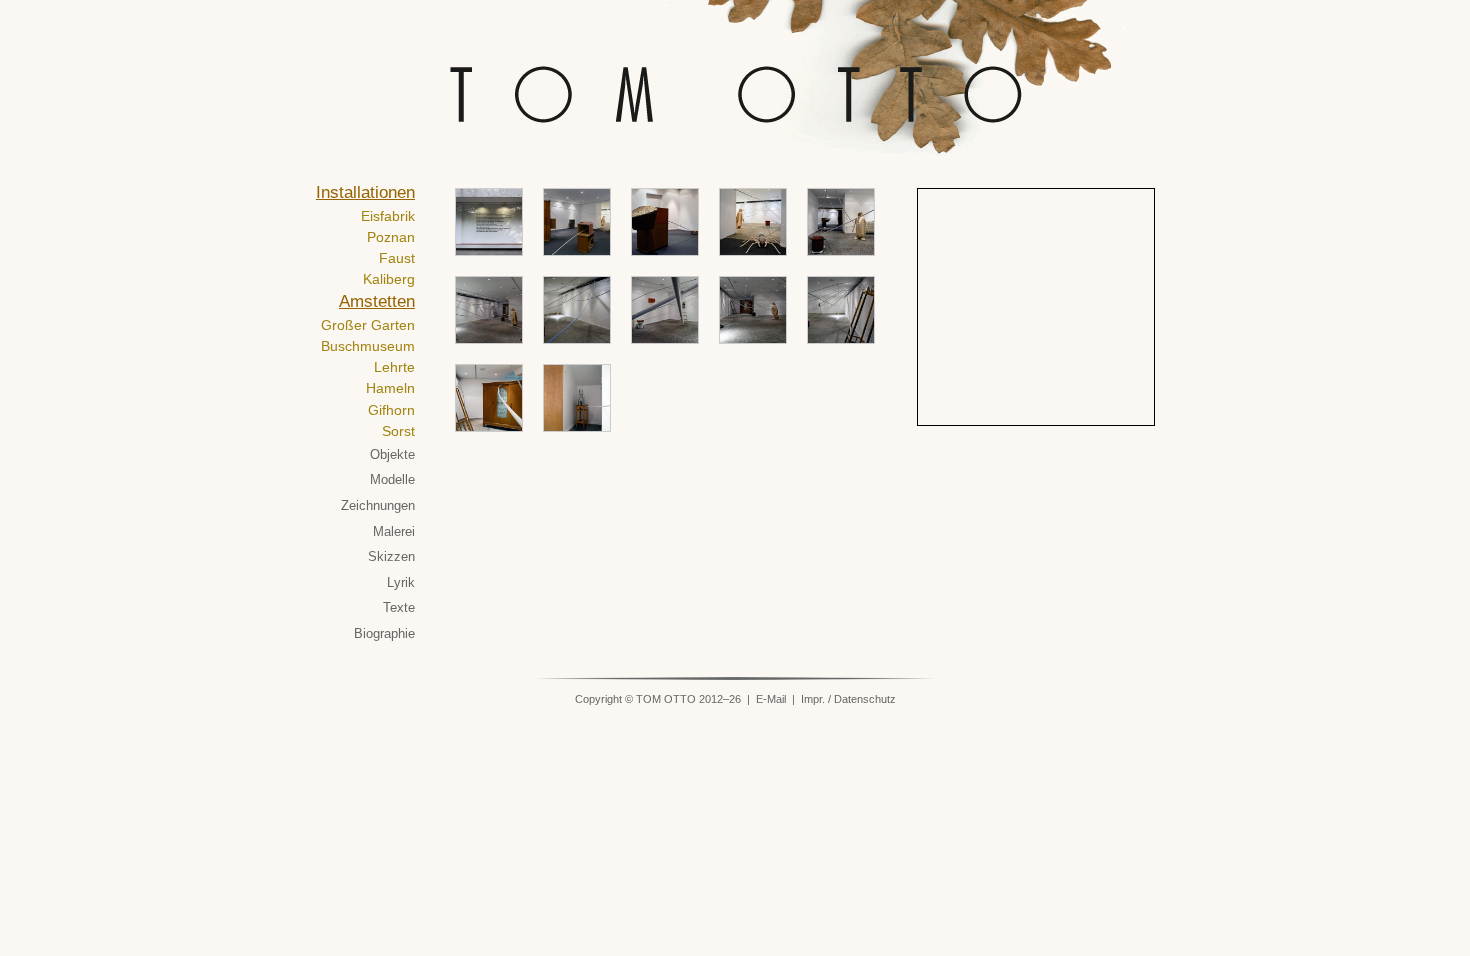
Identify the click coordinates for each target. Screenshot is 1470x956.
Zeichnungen (378, 505)
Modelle (392, 479)
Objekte (392, 454)
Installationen (365, 192)
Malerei (394, 531)
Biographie (384, 633)
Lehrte (394, 367)
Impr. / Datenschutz (848, 699)
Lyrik (401, 582)
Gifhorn (391, 410)
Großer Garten (368, 325)
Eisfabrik (388, 216)
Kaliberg (389, 279)
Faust (397, 258)
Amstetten (377, 301)
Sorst (398, 431)
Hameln (390, 388)
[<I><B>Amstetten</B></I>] (577, 222)
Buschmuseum (368, 346)
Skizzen (391, 556)
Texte (399, 607)
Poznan (391, 237)
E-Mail (771, 699)
